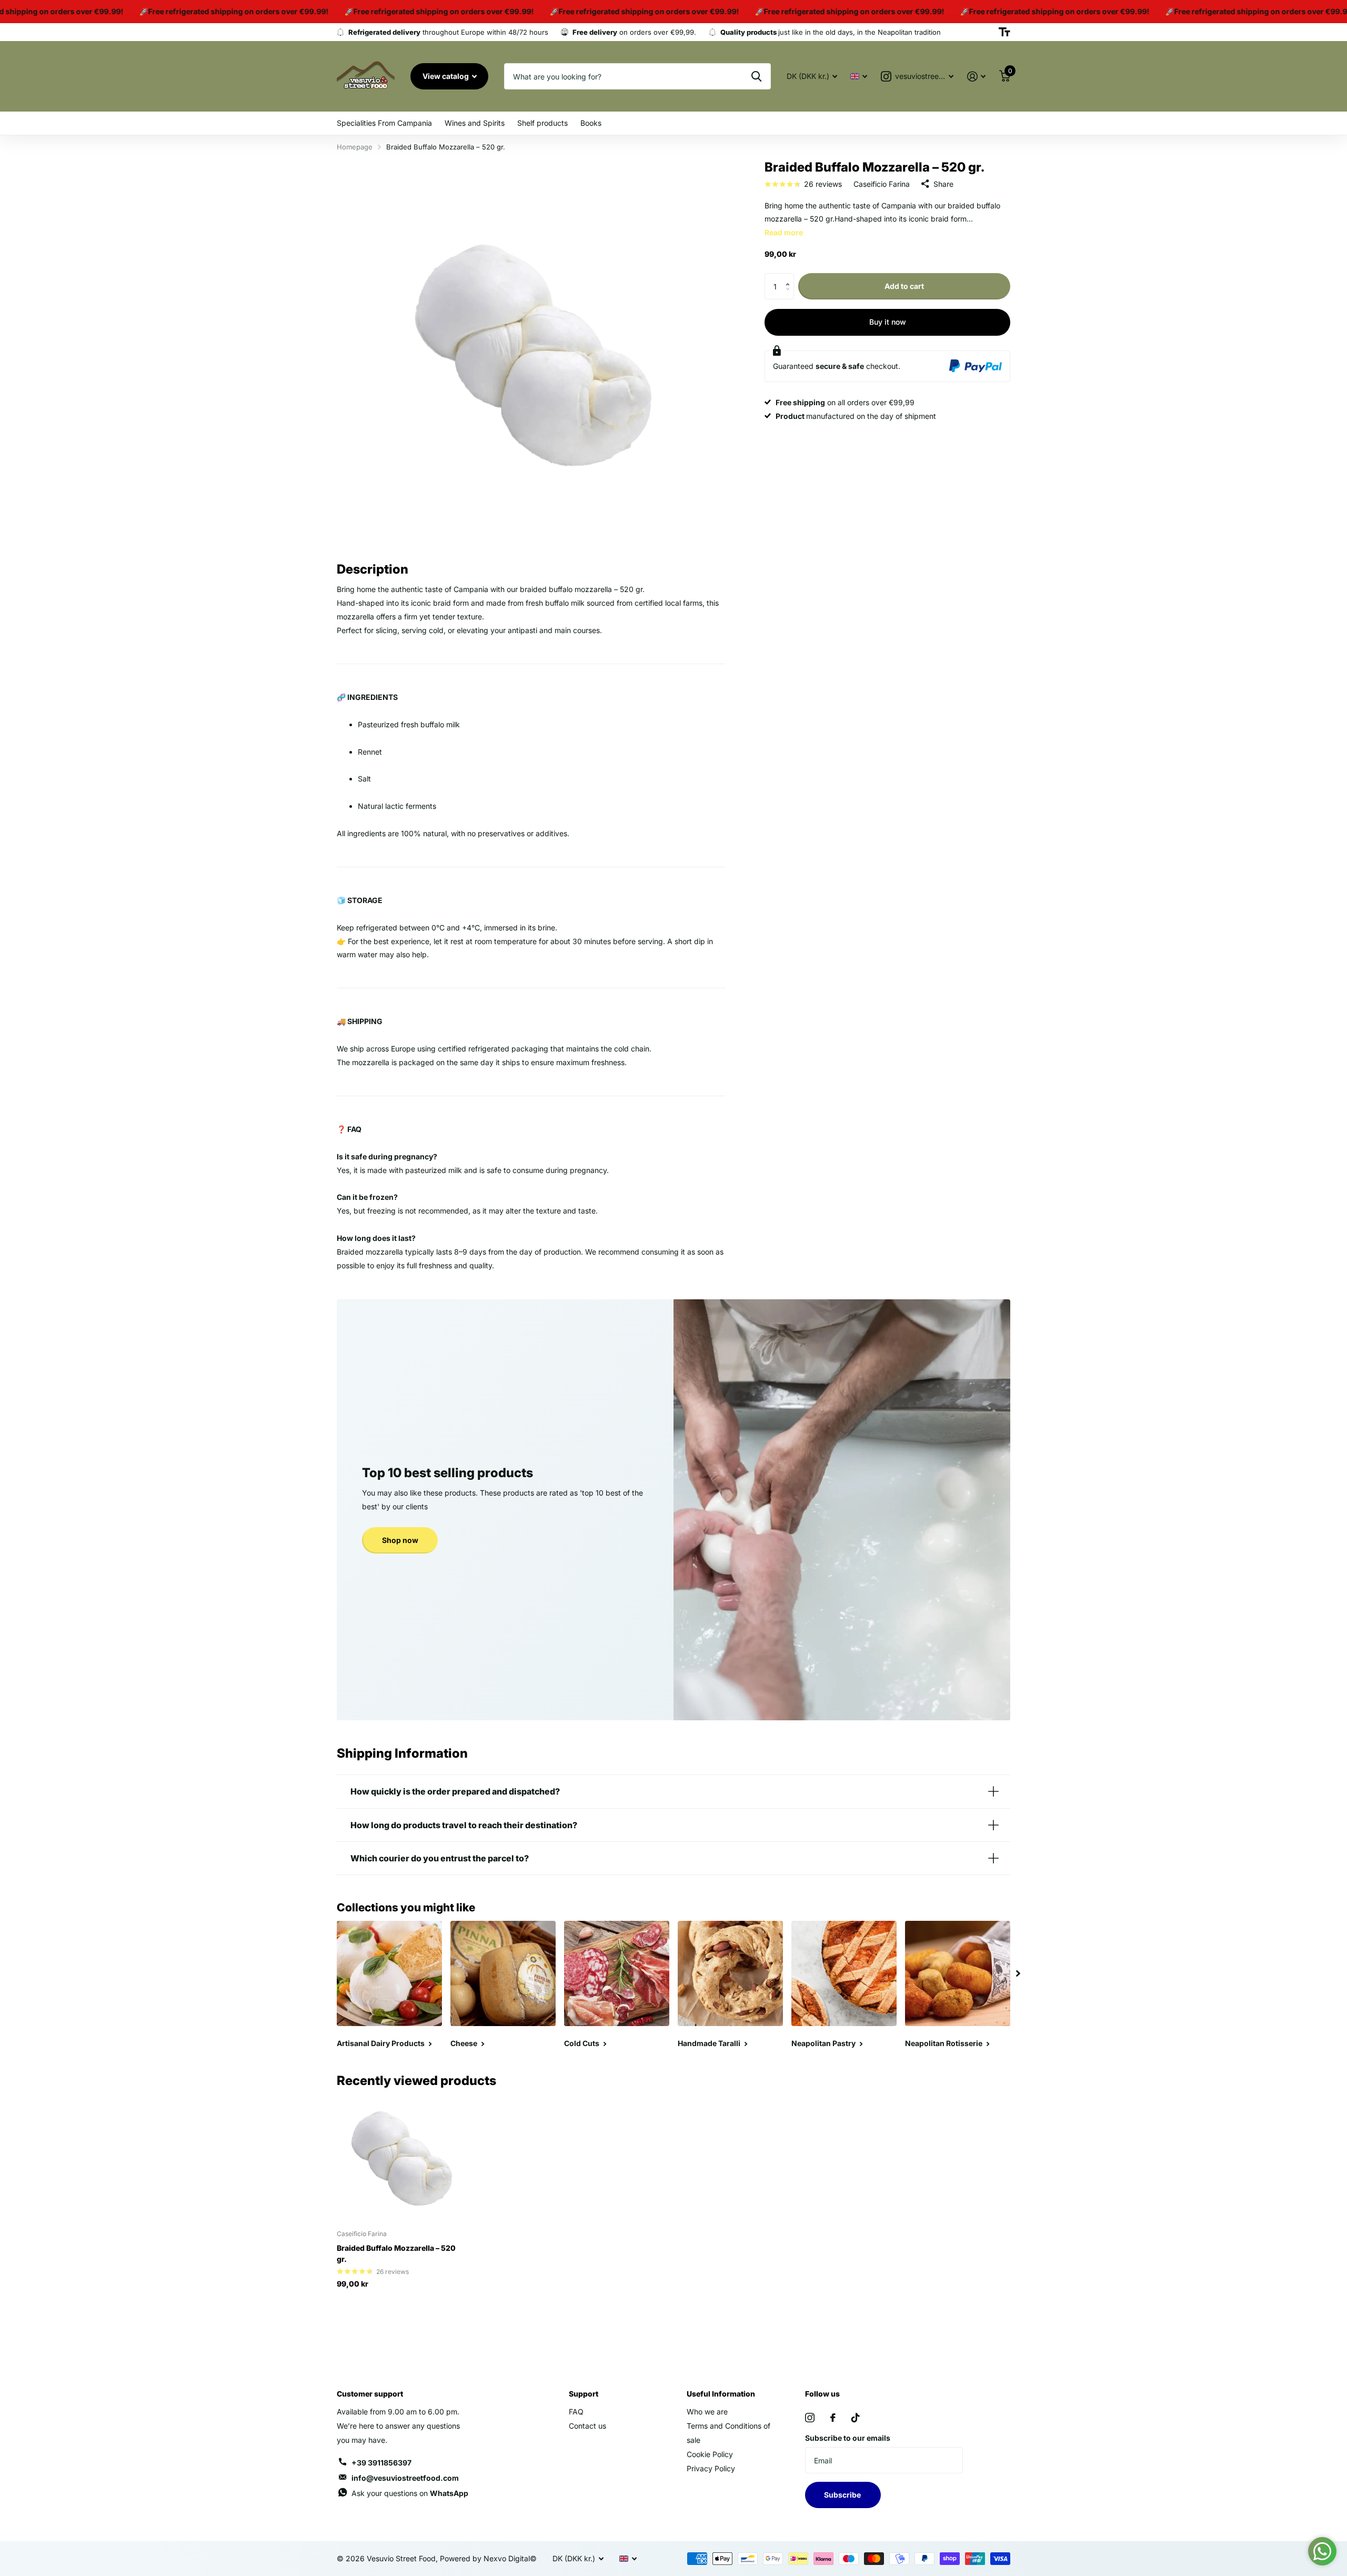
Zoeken (756, 76)
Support (584, 2394)
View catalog (446, 76)
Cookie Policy (710, 2454)
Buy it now (888, 322)
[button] (790, 277)
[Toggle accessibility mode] (1004, 32)
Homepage (355, 147)
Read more (784, 232)
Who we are (707, 2412)
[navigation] (1018, 1973)
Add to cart (904, 286)
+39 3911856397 (381, 2463)
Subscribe (843, 2495)
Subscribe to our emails (848, 2438)
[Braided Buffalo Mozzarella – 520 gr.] (401, 2158)
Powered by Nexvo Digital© (488, 2558)
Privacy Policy (711, 2468)
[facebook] (833, 2418)
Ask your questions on (410, 2493)
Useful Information (721, 2394)
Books (591, 123)
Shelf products (542, 123)
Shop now (400, 1540)
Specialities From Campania (384, 123)
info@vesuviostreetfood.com (405, 2478)
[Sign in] (976, 77)
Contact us (587, 2426)
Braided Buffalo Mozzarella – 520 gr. (396, 2253)
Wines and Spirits (475, 123)
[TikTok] (856, 2418)
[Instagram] (810, 2418)
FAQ (576, 2412)
